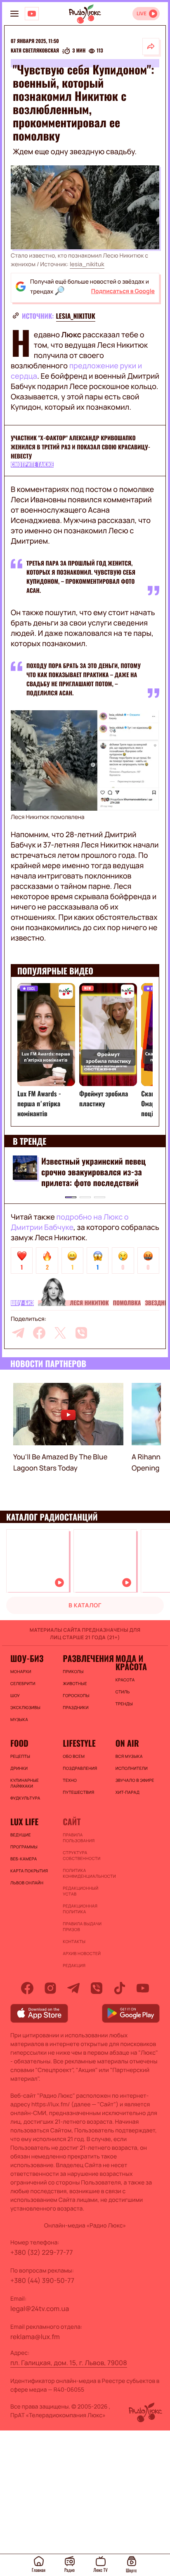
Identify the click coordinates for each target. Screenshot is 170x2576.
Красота (125, 1680)
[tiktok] (120, 1988)
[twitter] (60, 1333)
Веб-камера (24, 1859)
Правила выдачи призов (82, 1927)
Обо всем (74, 1756)
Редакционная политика (80, 1909)
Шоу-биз (22, 1303)
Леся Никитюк (89, 1303)
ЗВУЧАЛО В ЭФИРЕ (135, 1780)
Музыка (19, 1719)
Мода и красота (131, 1662)
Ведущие (21, 1835)
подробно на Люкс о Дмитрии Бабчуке (70, 1222)
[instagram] (50, 1988)
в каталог (85, 1606)
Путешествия (78, 1792)
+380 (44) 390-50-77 (42, 2280)
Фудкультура (25, 1798)
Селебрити (23, 1683)
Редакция (74, 1965)
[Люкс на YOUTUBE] (32, 14)
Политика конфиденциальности (85, 1873)
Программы (24, 1847)
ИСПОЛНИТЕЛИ (132, 1768)
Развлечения (85, 1658)
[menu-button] (14, 14)
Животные (75, 1683)
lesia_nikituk (87, 264)
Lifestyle (79, 1743)
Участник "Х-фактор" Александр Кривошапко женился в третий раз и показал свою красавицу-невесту (80, 447)
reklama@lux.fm (35, 2337)
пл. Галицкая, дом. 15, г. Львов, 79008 (69, 2363)
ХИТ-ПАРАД (128, 1792)
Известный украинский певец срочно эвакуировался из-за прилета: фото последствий (93, 1172)
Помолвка (127, 1303)
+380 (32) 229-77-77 (42, 2252)
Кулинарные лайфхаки (25, 1783)
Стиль (123, 1692)
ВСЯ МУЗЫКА (129, 1756)
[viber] (81, 1333)
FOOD (19, 1743)
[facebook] (39, 1333)
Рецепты (20, 1756)
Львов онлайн (27, 1883)
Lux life (24, 1822)
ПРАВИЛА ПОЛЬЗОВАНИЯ (79, 1838)
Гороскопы (76, 1695)
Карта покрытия (29, 1871)
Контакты (74, 1941)
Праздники (76, 1707)
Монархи (21, 1671)
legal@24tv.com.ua (40, 2309)
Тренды (124, 1704)
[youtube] (143, 1988)
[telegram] (18, 1333)
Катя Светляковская (35, 51)
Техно (70, 1780)
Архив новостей (82, 1953)
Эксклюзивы (25, 1707)
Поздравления (80, 1768)
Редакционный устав (80, 1891)
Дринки (19, 1768)
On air (127, 1743)
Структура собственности (81, 1855)
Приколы (73, 1671)
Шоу (15, 1695)
